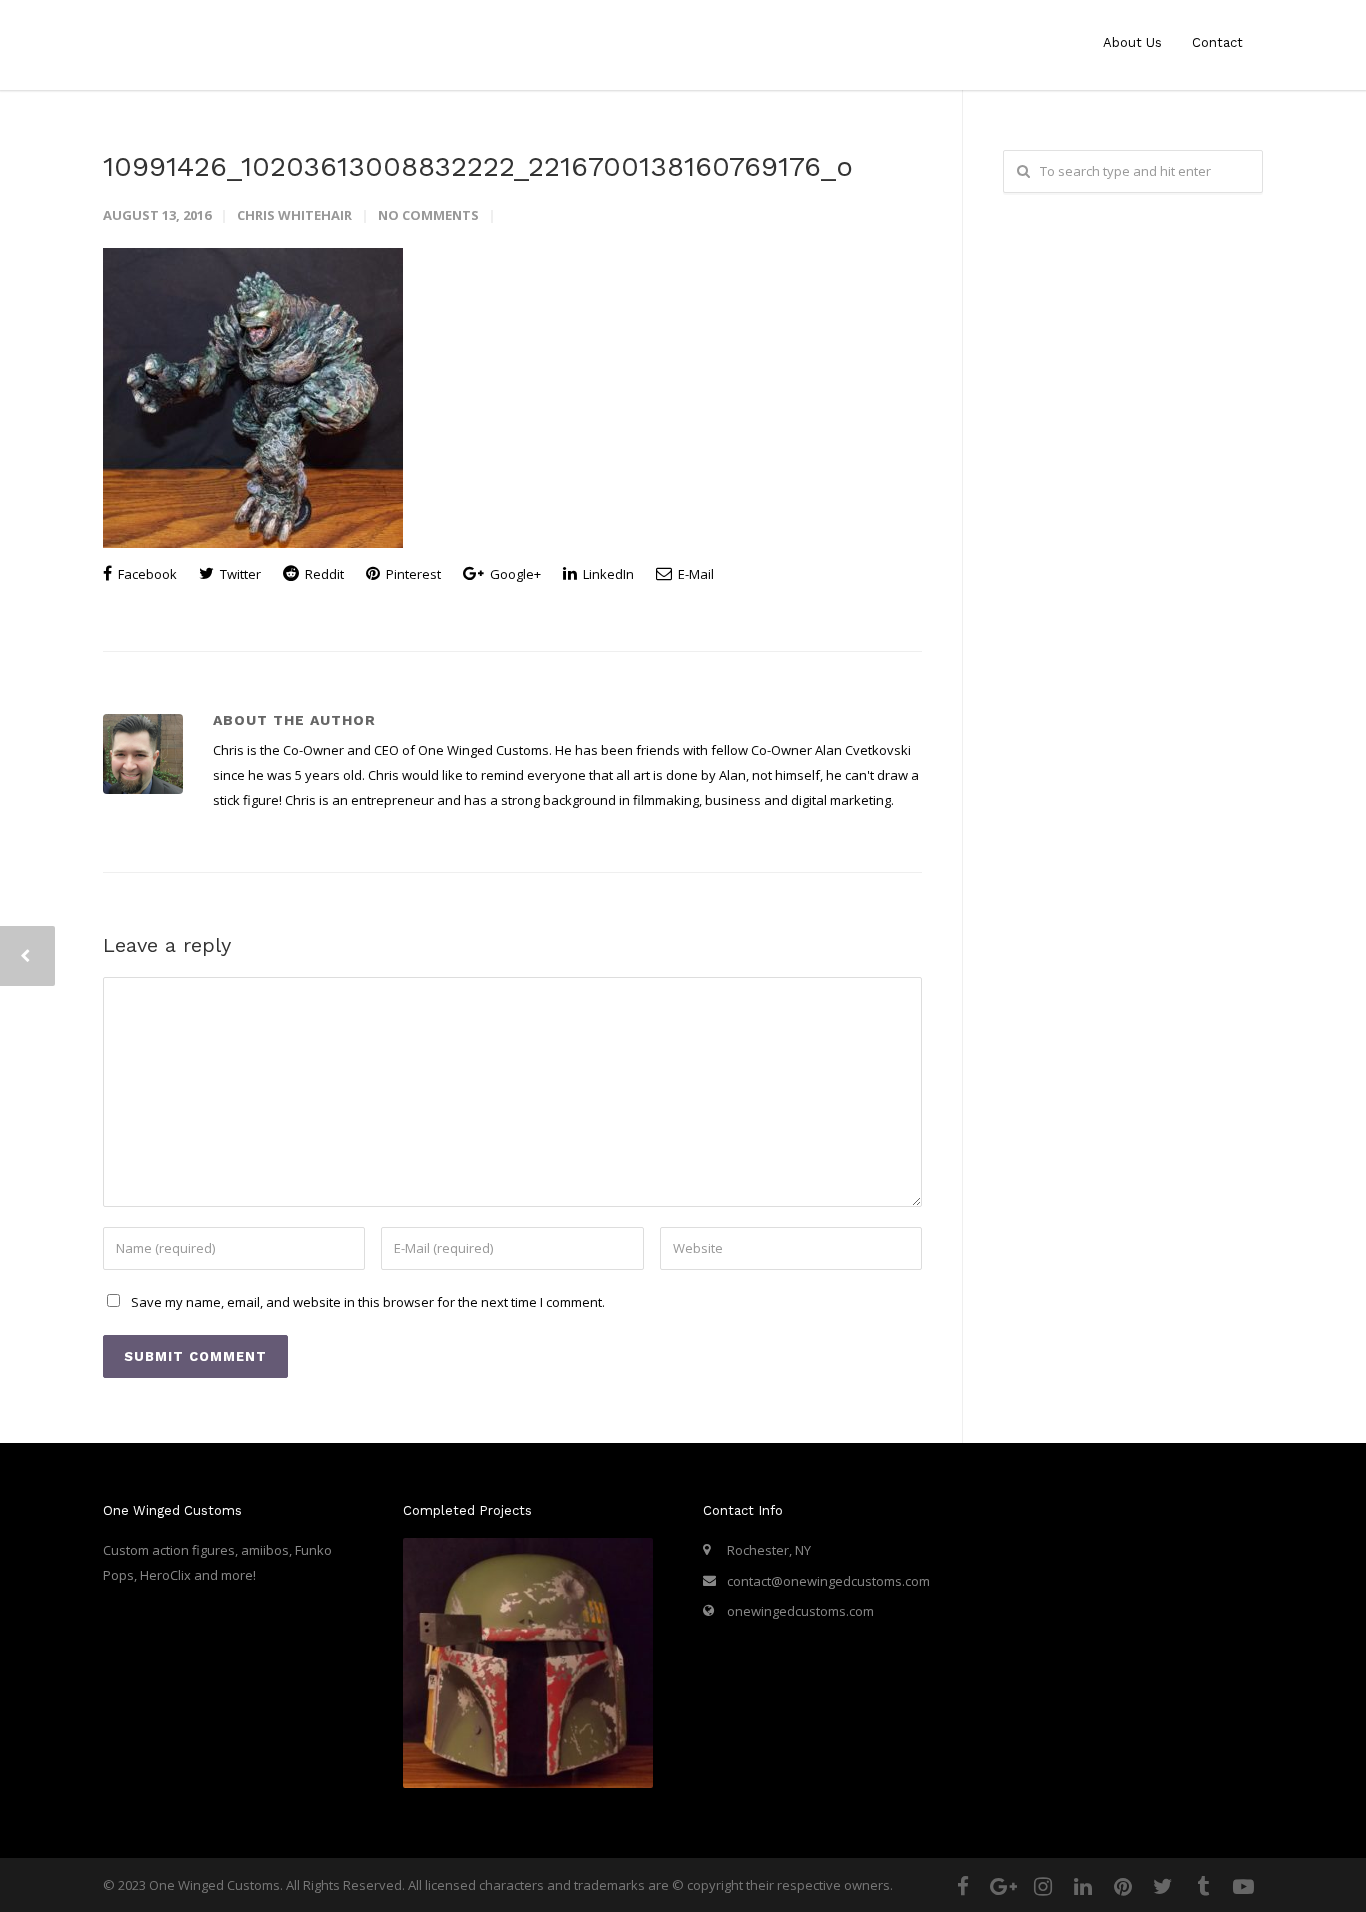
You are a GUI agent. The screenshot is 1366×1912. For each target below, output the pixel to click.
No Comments (428, 215)
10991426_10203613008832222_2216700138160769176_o (478, 166)
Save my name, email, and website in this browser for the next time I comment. (368, 1302)
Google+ (514, 574)
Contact (1217, 42)
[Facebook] (963, 1886)
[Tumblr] (1203, 1886)
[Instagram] (1043, 1886)
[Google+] (1003, 1886)
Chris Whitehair (294, 215)
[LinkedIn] (1083, 1886)
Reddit (323, 574)
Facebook (146, 574)
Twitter (239, 574)
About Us (1132, 42)
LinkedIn (607, 574)
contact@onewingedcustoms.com (828, 1581)
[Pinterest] (1123, 1886)
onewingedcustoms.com (800, 1611)
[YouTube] (1243, 1886)
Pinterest (412, 574)
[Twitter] (1163, 1886)
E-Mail (694, 574)
